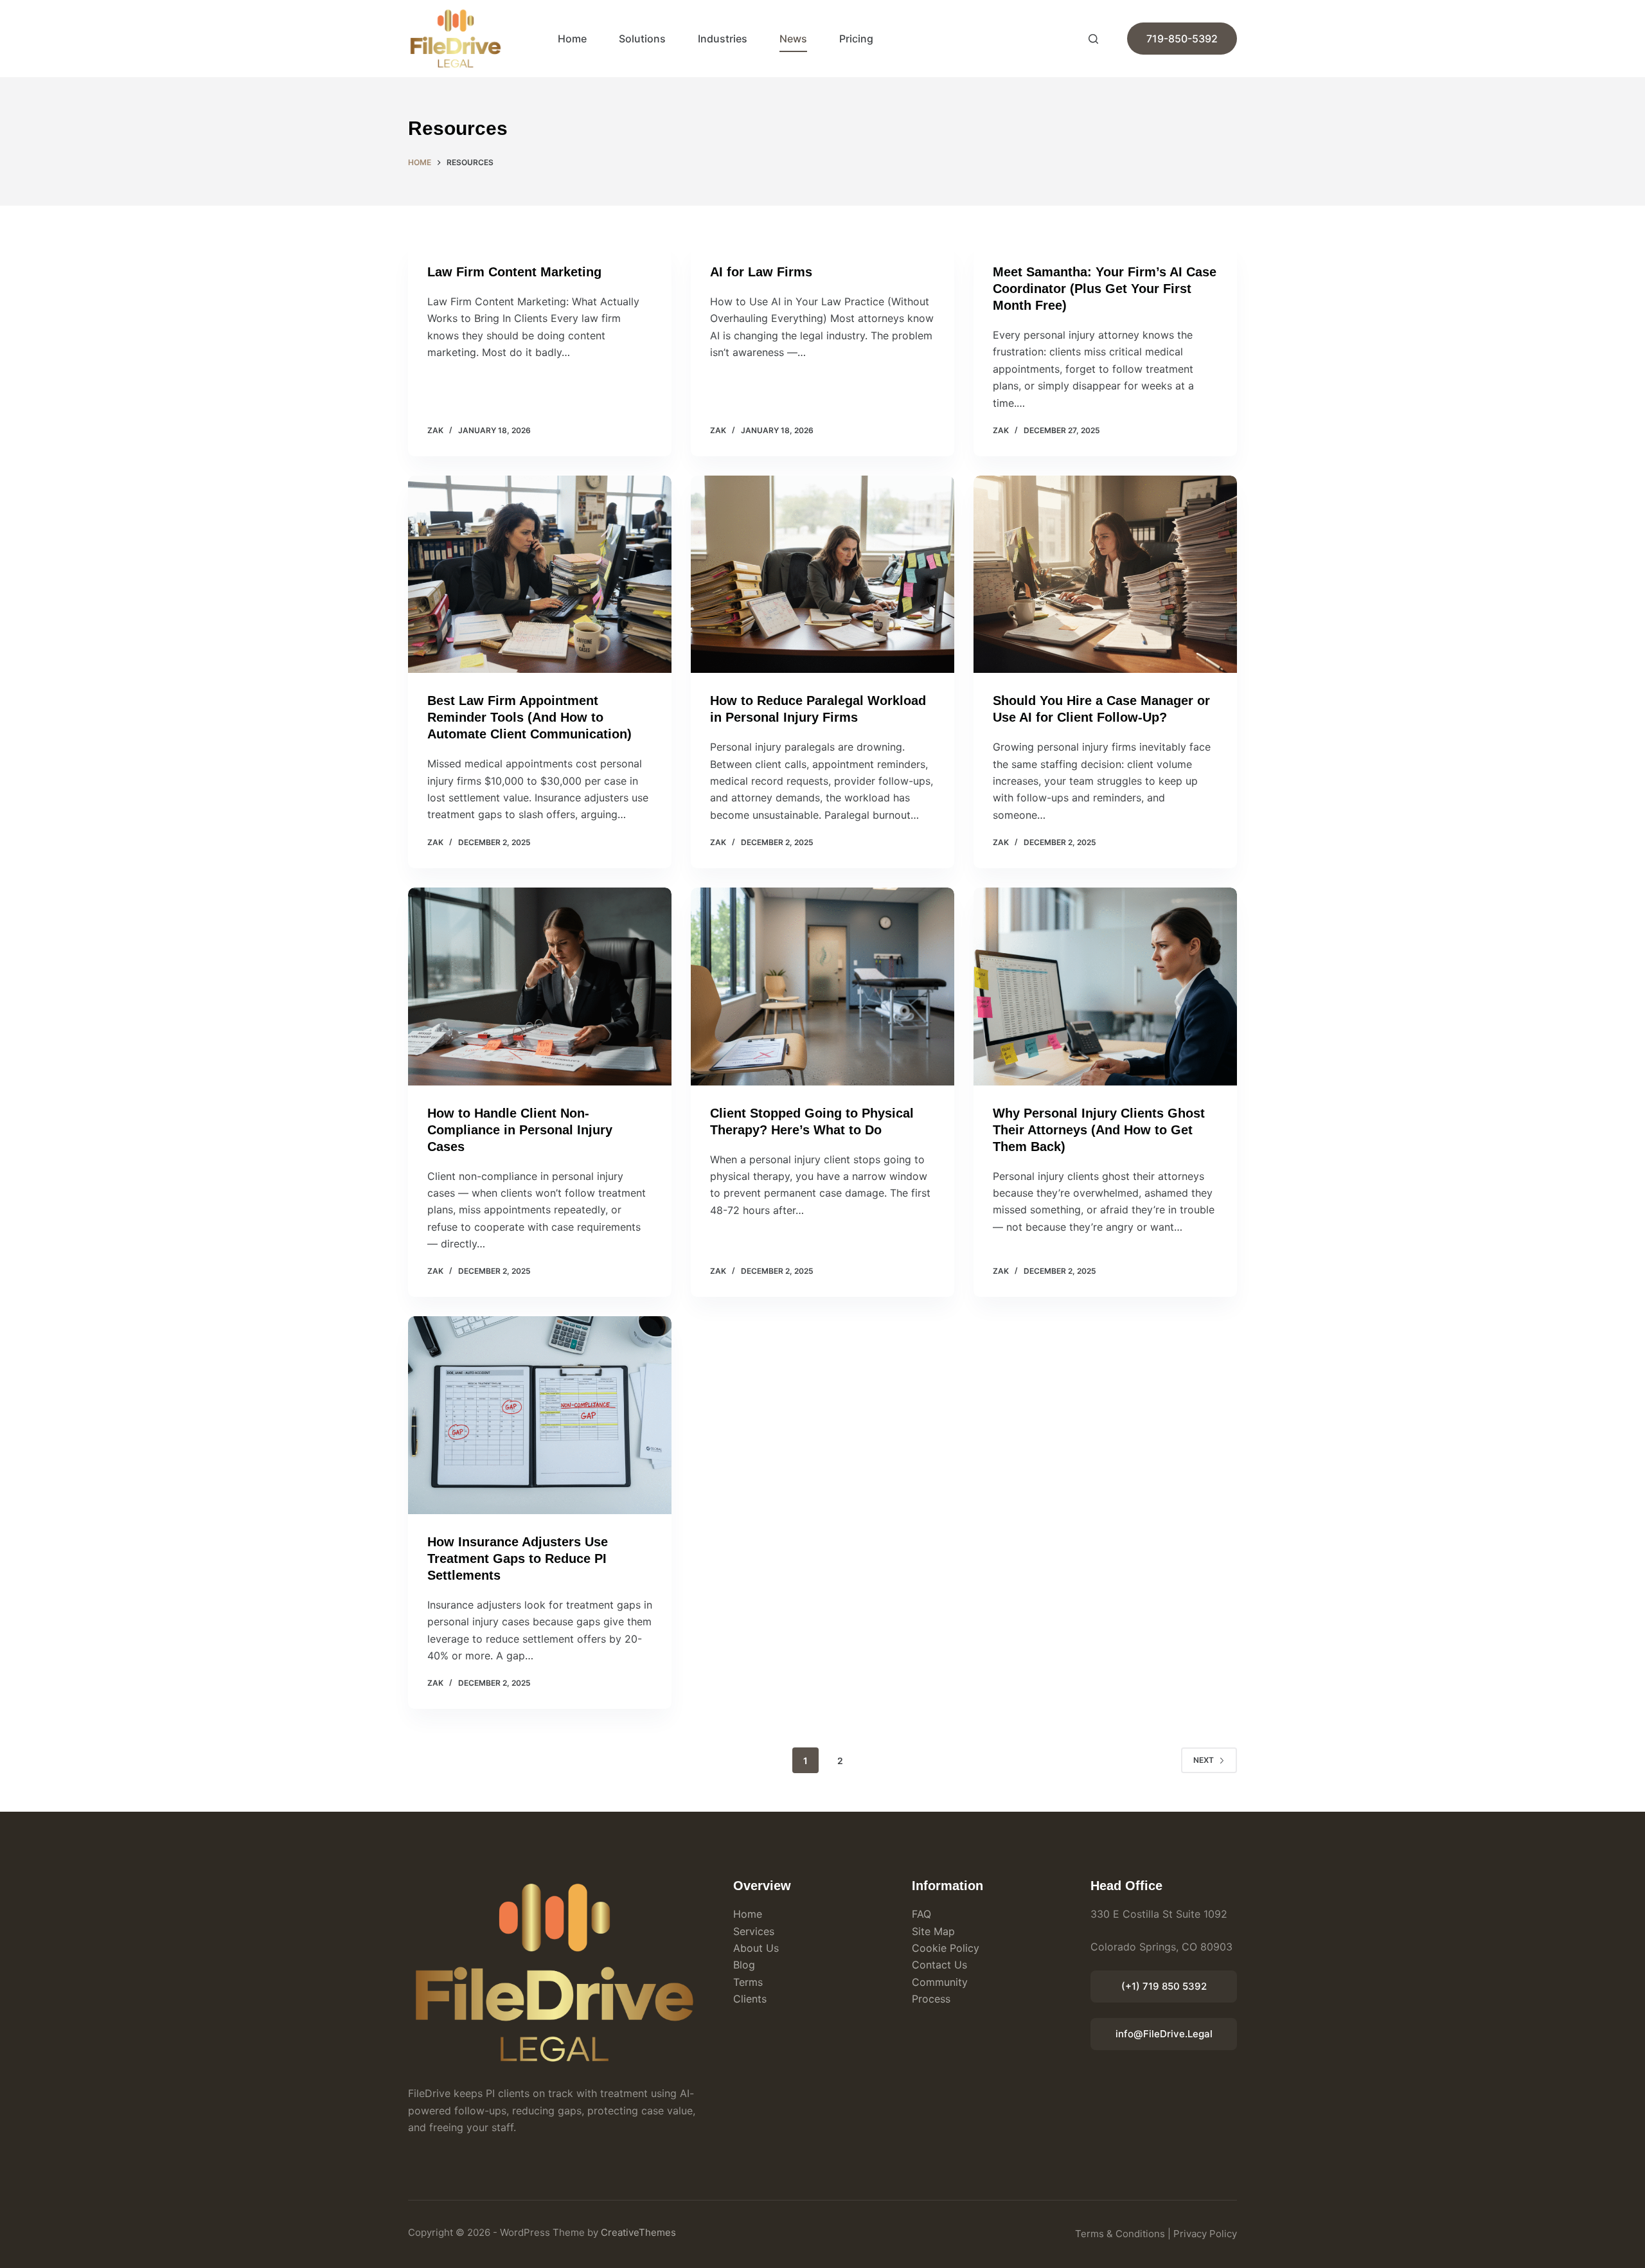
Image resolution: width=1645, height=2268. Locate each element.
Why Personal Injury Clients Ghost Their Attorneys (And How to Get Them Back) (1099, 1130)
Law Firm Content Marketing (514, 272)
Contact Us (939, 1965)
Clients (750, 1999)
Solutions (642, 39)
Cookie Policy (946, 1948)
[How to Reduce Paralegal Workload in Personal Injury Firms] (822, 575)
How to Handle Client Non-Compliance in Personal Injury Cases (520, 1130)
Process (931, 1999)
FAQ (921, 1914)
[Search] (1093, 39)
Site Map (933, 1931)
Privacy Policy (1205, 2234)
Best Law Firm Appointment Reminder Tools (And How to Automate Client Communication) (529, 717)
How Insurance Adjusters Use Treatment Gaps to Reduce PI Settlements (518, 1558)
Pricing (856, 39)
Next (1204, 1760)
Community (940, 1982)
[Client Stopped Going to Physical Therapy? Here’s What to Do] (822, 987)
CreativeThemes (638, 2232)
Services (754, 1931)
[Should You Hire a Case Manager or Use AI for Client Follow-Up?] (1105, 575)
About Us (756, 1948)
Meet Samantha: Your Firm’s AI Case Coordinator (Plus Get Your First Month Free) (1105, 289)
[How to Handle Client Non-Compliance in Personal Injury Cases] (540, 987)
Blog (744, 1965)
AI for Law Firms (761, 272)
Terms (748, 1982)
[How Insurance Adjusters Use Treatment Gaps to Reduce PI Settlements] (540, 1415)
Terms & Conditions (1120, 2234)
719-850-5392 (1182, 39)
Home (572, 39)
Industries (723, 39)
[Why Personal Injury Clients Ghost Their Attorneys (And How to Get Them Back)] (1105, 987)
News (793, 39)
